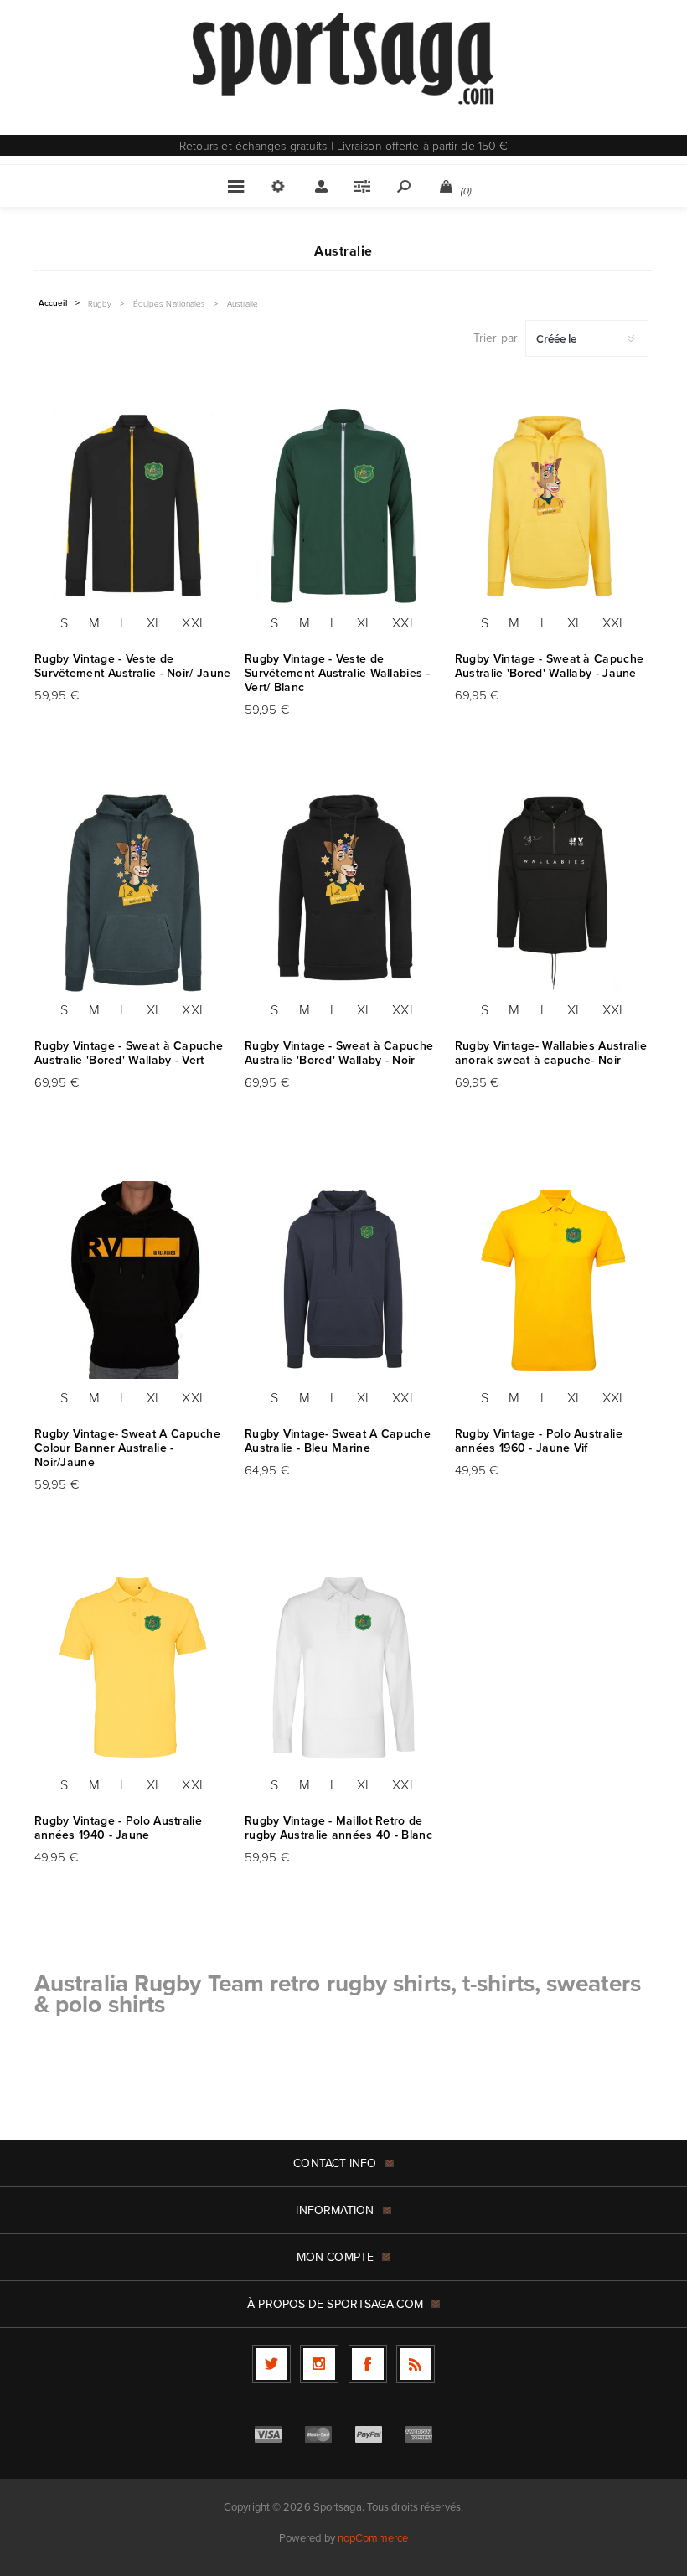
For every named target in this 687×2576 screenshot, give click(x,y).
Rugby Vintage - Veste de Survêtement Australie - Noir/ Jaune (133, 666)
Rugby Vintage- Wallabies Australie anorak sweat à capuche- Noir (551, 1053)
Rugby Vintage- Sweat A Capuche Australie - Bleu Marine (338, 1441)
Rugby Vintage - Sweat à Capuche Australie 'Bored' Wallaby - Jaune (549, 666)
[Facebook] (368, 2364)
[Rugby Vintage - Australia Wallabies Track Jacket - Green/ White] (343, 506)
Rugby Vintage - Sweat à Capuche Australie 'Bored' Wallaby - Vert (129, 1053)
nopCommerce (373, 2538)
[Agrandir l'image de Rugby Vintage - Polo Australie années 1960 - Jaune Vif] (554, 1280)
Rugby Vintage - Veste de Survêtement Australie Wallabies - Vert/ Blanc (337, 673)
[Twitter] (271, 2364)
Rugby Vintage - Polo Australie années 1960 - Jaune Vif (539, 1441)
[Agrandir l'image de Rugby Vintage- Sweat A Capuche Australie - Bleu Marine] (343, 1280)
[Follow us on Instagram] (319, 2364)
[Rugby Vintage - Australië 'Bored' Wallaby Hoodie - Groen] (133, 893)
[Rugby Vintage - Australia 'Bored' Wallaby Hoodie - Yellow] (554, 506)
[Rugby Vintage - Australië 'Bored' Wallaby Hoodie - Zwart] (343, 893)
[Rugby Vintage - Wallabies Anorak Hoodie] (554, 893)
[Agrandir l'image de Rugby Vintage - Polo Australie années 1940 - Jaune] (133, 1667)
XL (154, 622)
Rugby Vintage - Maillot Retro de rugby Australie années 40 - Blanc (338, 1828)
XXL (194, 622)
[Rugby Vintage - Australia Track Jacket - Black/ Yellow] (133, 506)
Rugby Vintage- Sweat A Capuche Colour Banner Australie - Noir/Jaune (127, 1448)
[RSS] (416, 2364)
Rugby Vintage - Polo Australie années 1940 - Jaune (118, 1828)
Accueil (53, 303)
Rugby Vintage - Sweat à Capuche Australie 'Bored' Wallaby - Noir (339, 1053)
